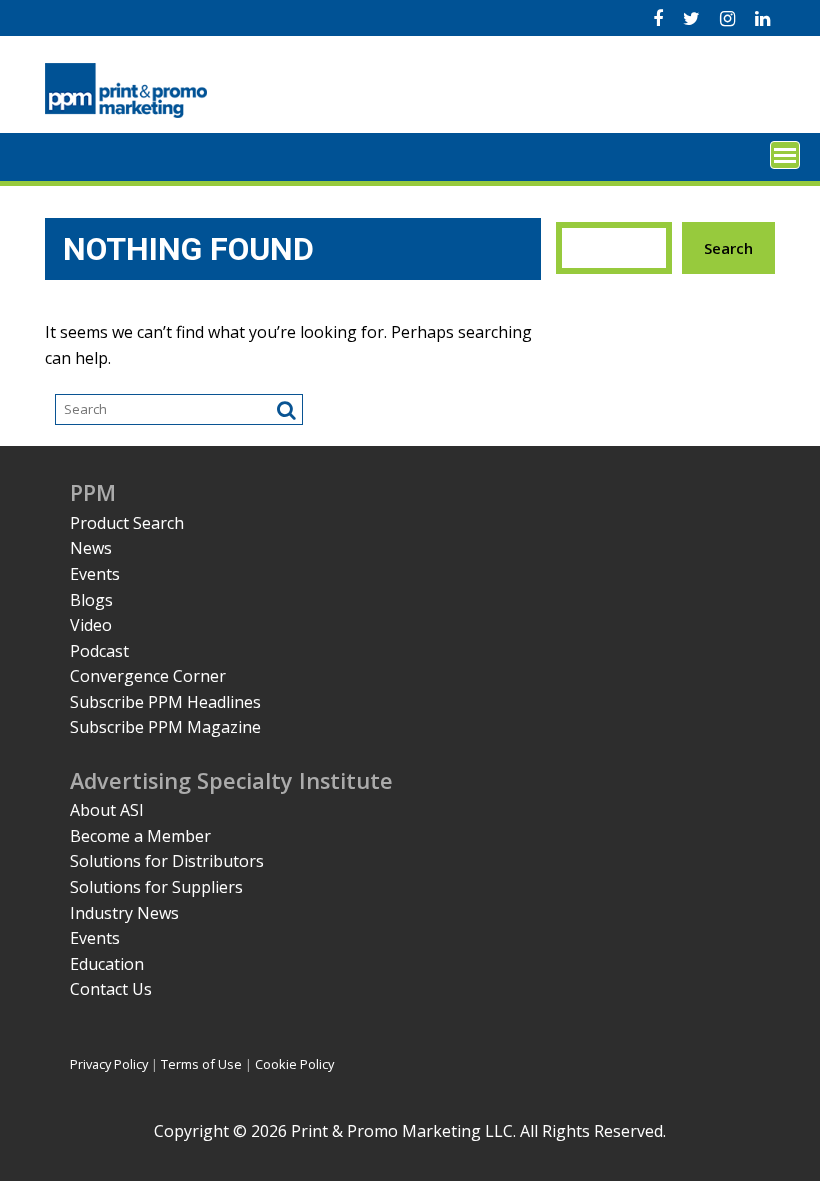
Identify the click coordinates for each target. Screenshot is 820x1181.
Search (728, 248)
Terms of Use (201, 1064)
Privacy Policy (109, 1064)
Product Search (127, 523)
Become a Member (140, 836)
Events (95, 574)
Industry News (124, 913)
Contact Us (111, 989)
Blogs (91, 600)
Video (91, 625)
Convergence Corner (148, 676)
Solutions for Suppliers (156, 887)
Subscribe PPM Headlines (165, 702)
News (91, 548)
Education (107, 964)
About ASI (107, 810)
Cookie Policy (294, 1064)
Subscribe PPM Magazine (165, 727)
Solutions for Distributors (167, 861)
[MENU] (785, 155)
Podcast (99, 651)
